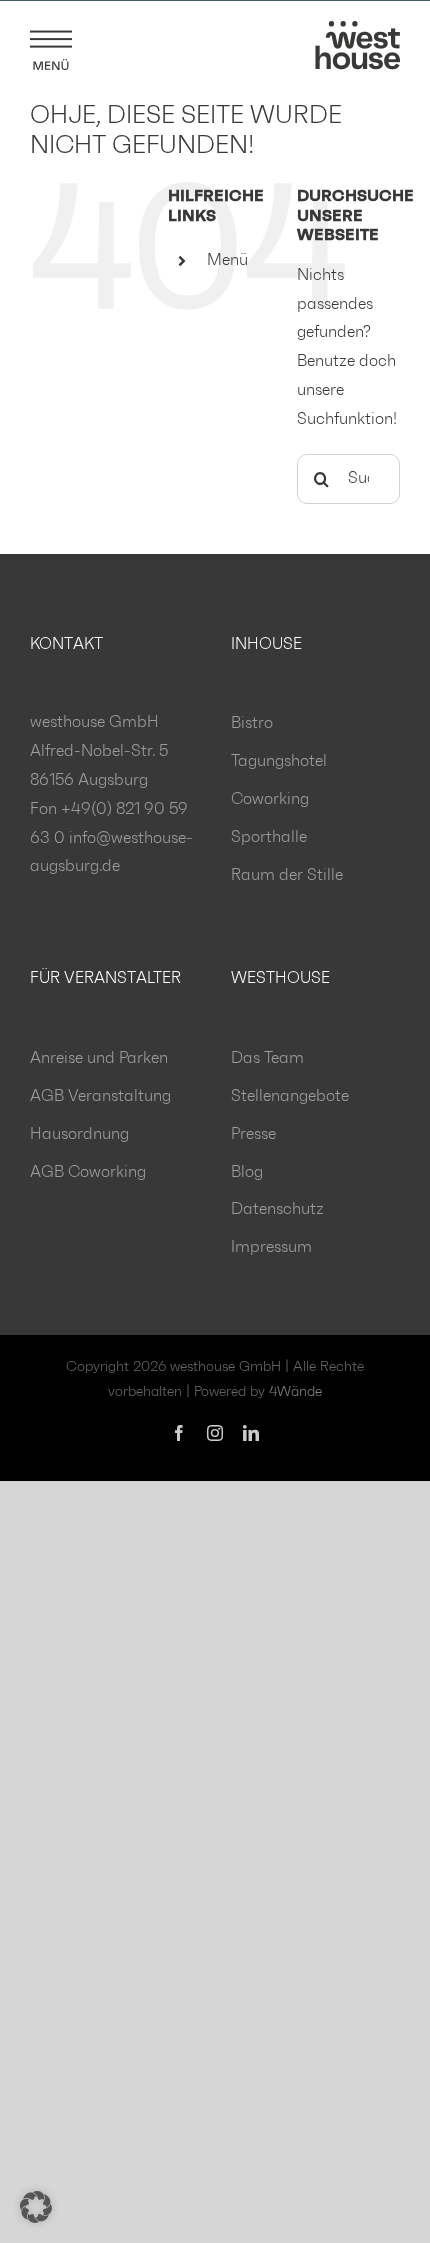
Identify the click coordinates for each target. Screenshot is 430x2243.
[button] (36, 2207)
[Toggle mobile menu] (51, 46)
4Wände (295, 1392)
